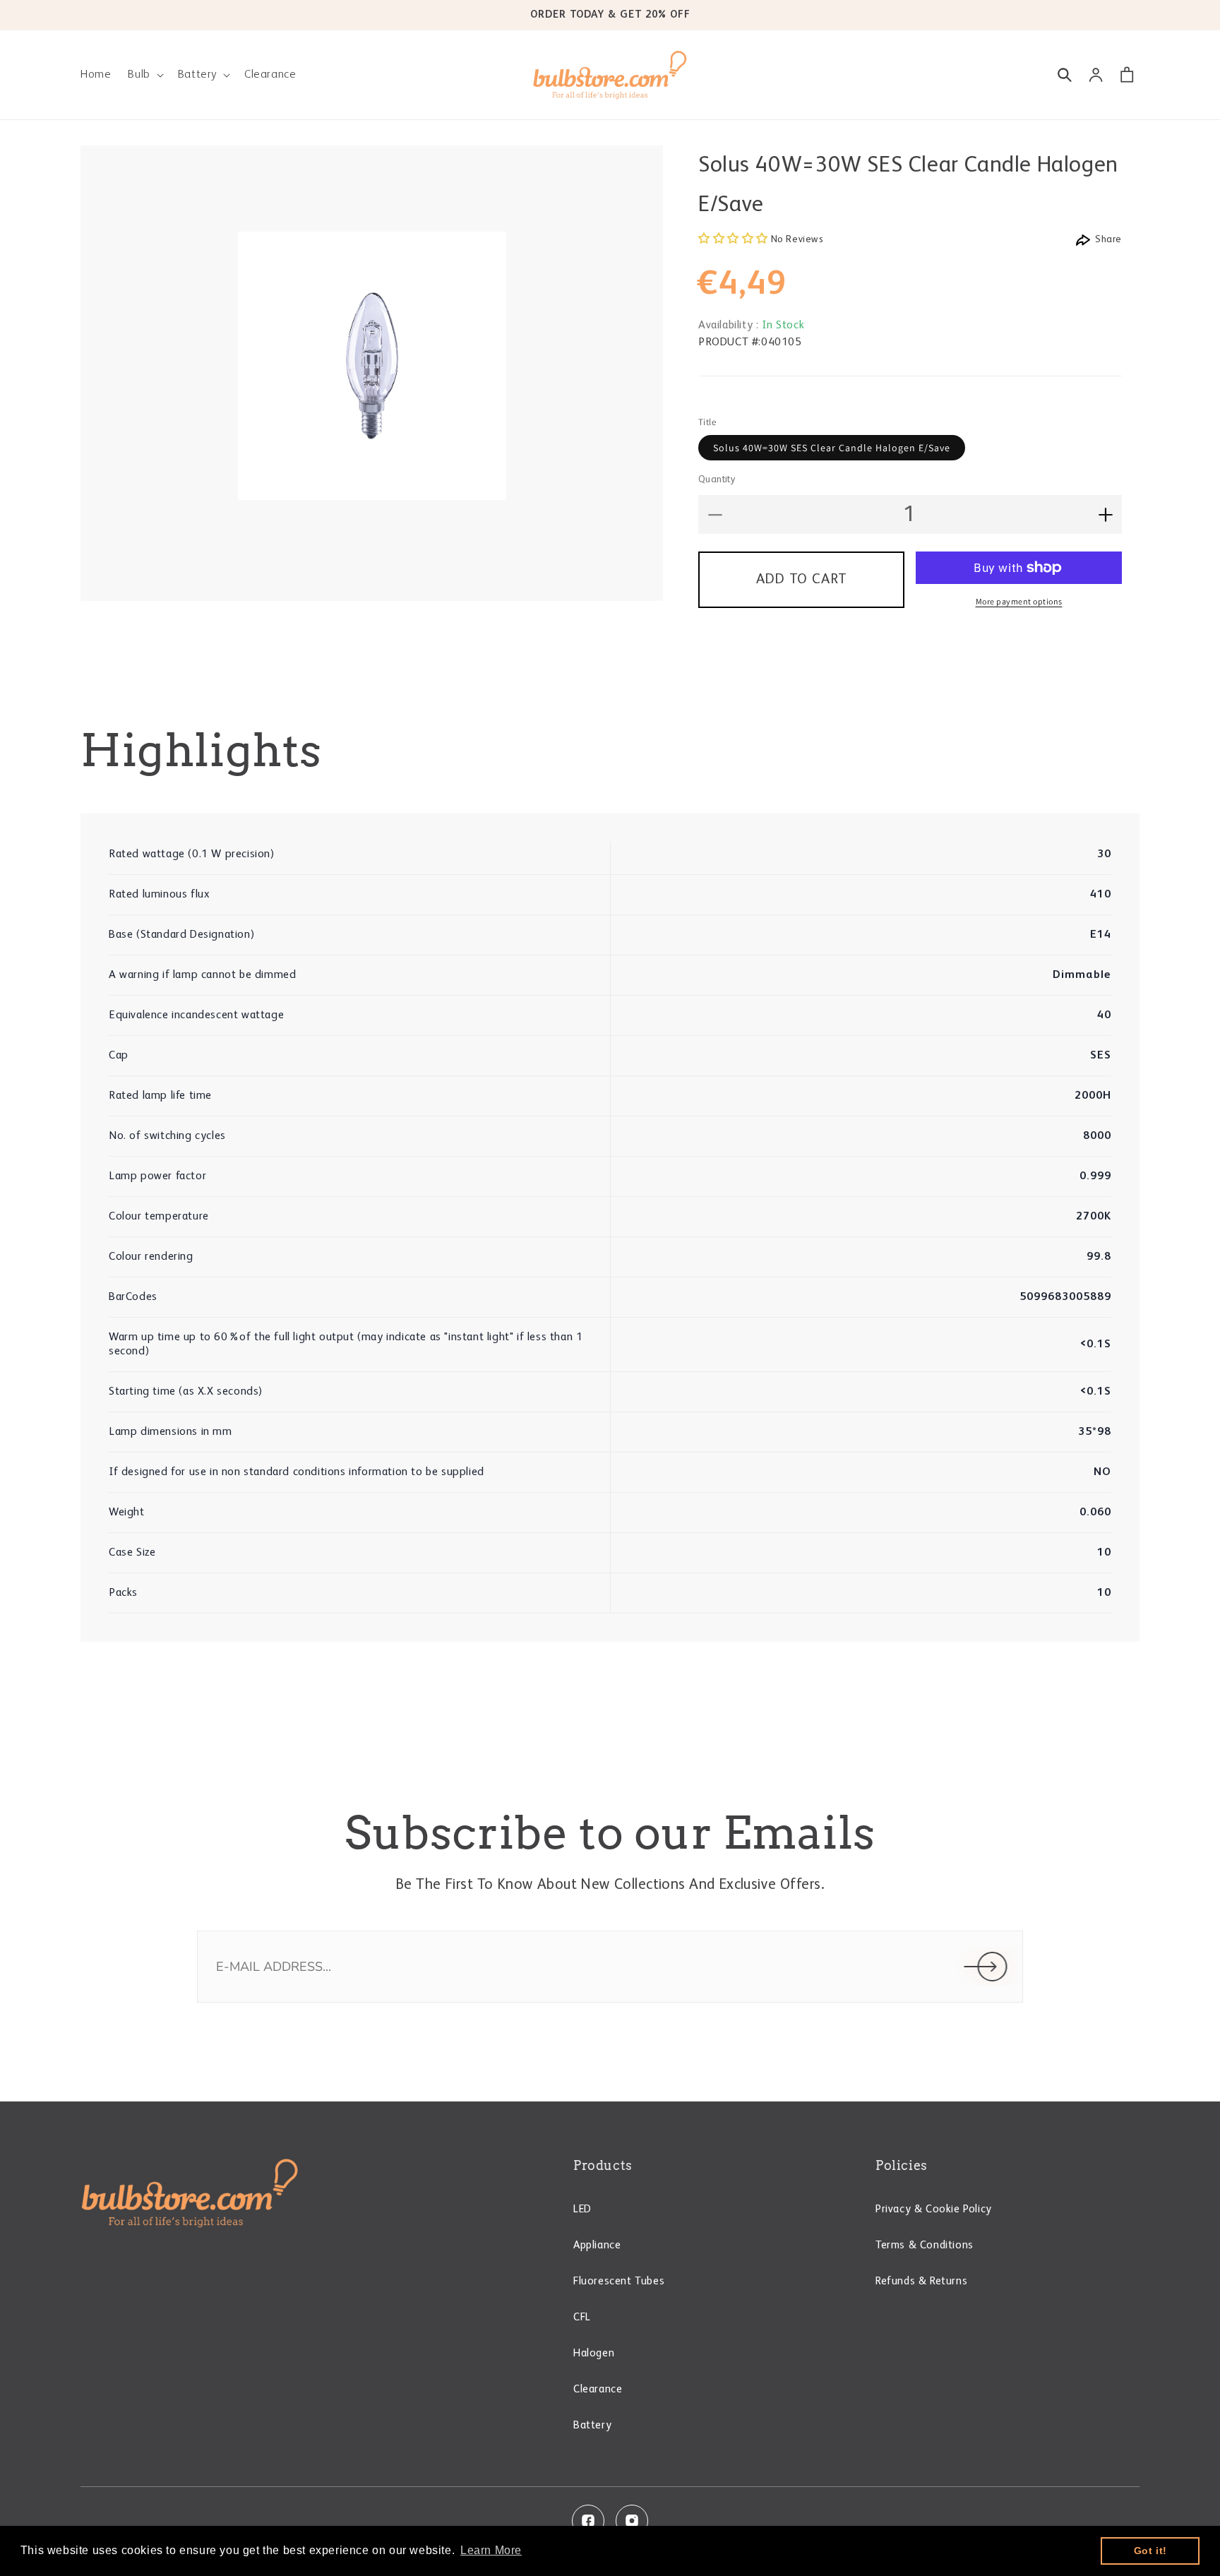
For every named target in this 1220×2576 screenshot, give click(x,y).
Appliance (597, 2246)
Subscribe (986, 1967)
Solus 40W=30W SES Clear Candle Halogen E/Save (832, 448)
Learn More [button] (491, 2550)
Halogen (594, 2354)
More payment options (1019, 601)
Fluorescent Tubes (619, 2282)
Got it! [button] (1150, 2551)
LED (582, 2210)
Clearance (598, 2390)
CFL (582, 2318)
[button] (144, 75)
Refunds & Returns (921, 2282)
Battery (592, 2426)
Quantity (717, 479)
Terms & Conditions (925, 2246)
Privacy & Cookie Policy (934, 2210)
